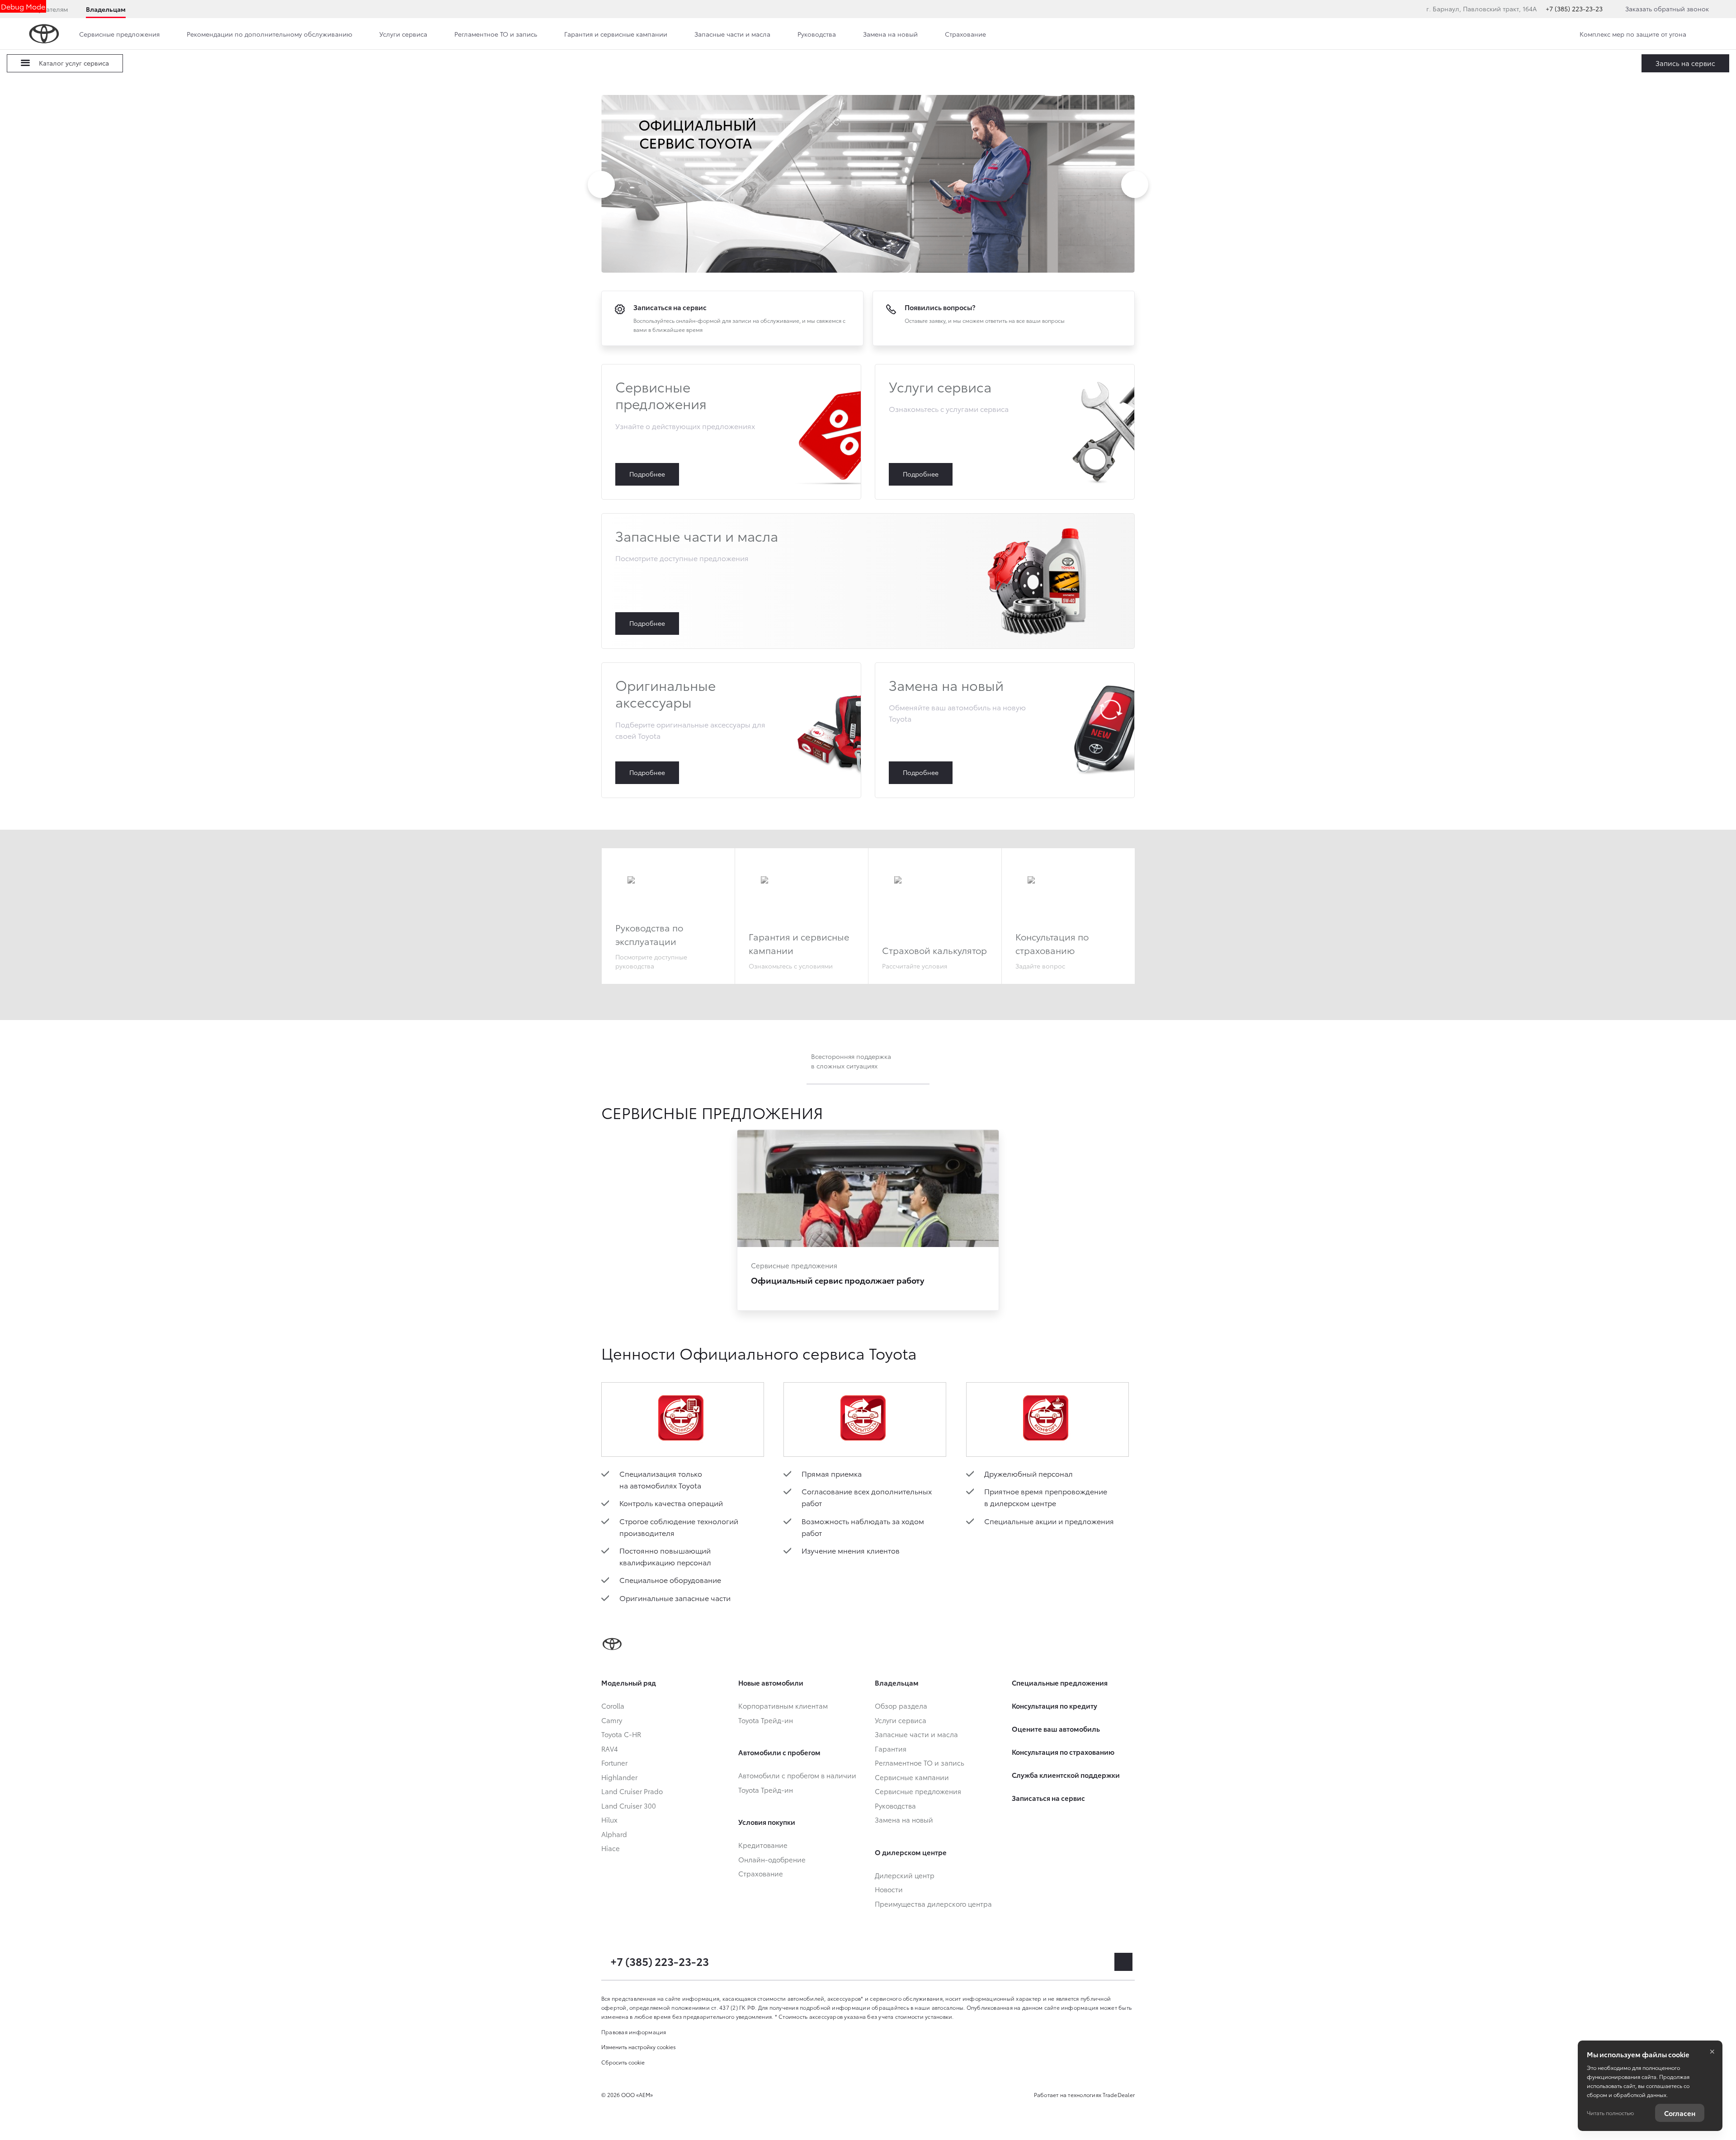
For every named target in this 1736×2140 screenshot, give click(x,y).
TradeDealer (1119, 2095)
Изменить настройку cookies (639, 2047)
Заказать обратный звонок (1667, 9)
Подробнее (731, 432)
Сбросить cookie (623, 2062)
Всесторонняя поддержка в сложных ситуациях (851, 1061)
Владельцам (106, 9)
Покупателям (47, 9)
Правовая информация (634, 2032)
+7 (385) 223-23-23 (1574, 9)
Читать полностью (1610, 2113)
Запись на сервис (1685, 63)
